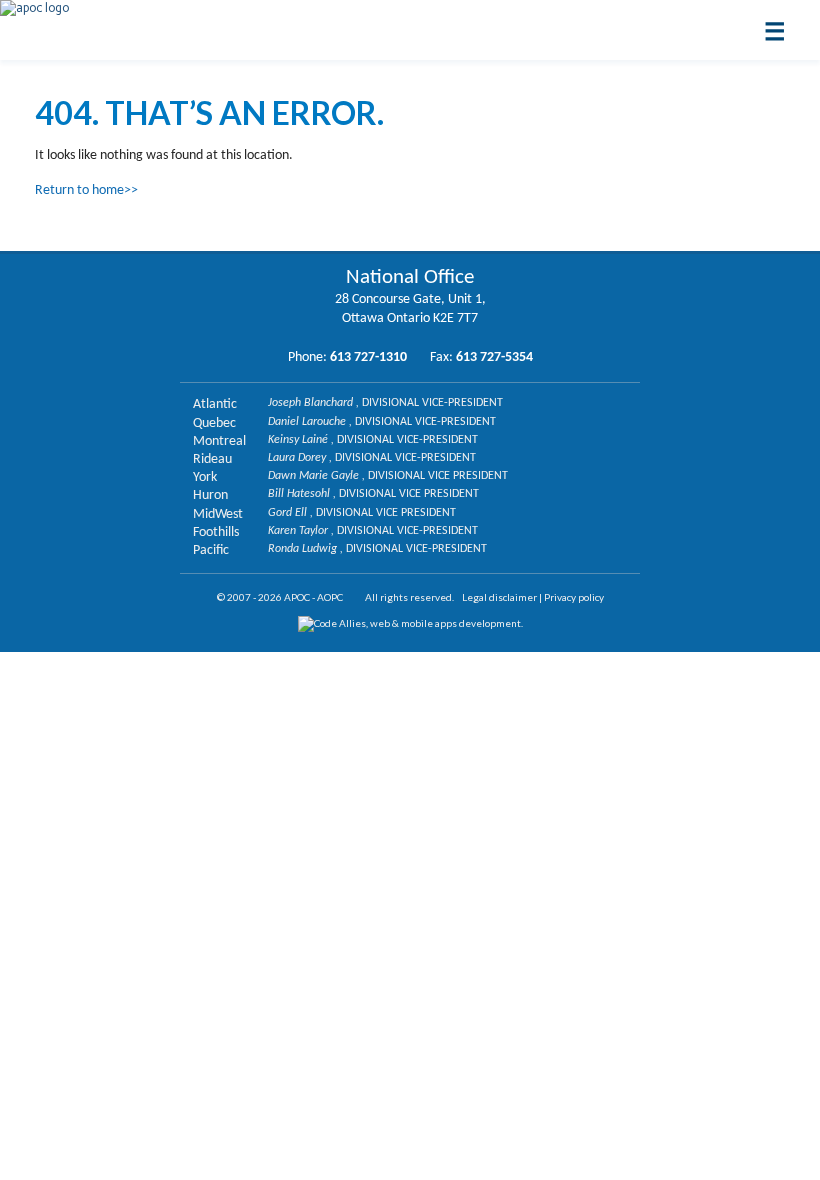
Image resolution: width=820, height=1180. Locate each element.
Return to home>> (86, 190)
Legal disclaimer (499, 597)
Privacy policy (574, 597)
